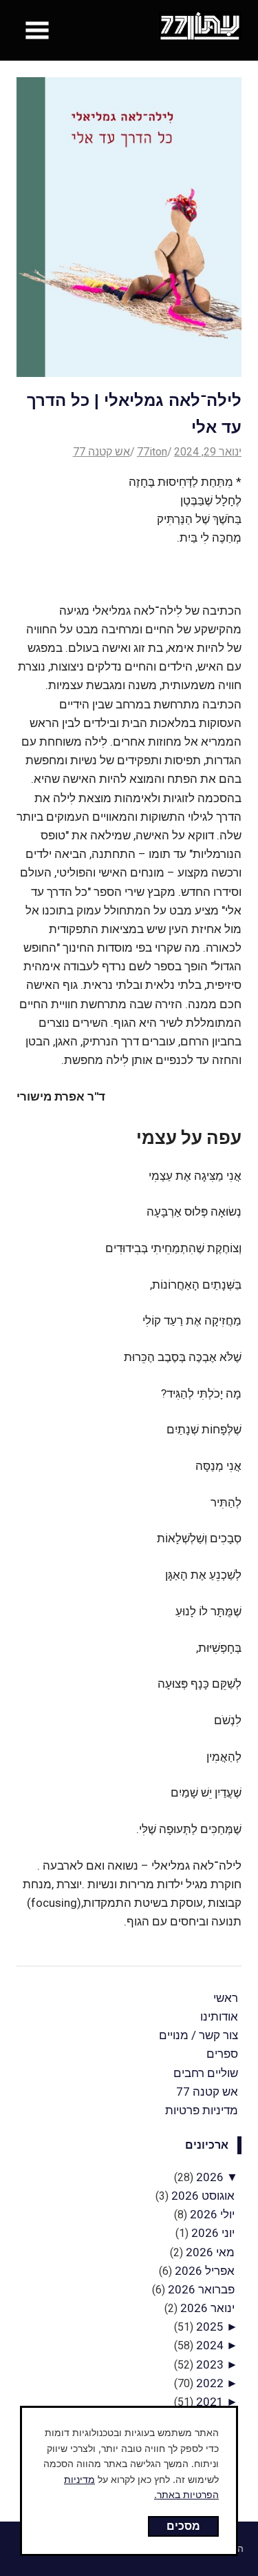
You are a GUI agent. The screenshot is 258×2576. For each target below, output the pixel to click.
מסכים (183, 2526)
